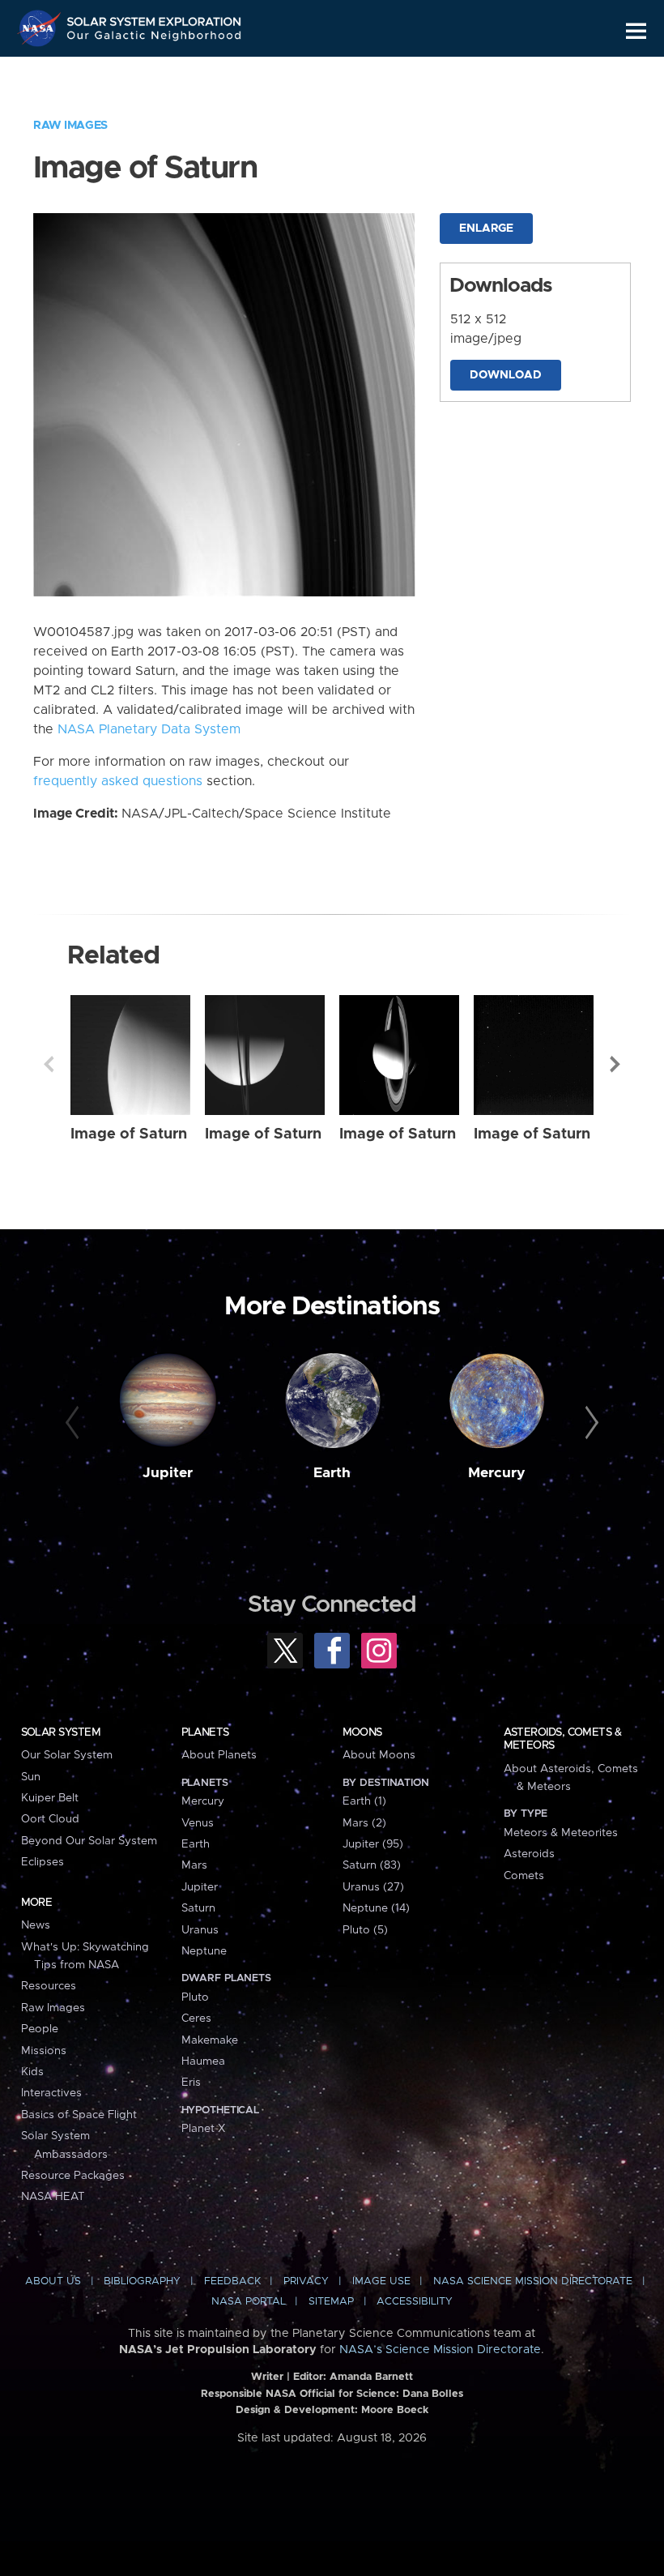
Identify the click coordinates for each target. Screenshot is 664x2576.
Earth (332, 1473)
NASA (41, 28)
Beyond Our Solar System (89, 1841)
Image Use (381, 2281)
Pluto (195, 1997)
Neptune (204, 1951)
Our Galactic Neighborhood (155, 38)
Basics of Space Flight (79, 2115)
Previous (49, 1064)
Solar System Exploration (155, 18)
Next (615, 1064)
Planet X (203, 2129)
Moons (362, 1732)
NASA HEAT (53, 2197)
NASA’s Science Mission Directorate (440, 2350)
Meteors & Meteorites (561, 1833)
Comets (524, 1876)
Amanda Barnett (371, 2377)
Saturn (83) (372, 1865)
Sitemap (331, 2302)
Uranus (200, 1930)
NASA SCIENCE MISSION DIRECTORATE (533, 2281)
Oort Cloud (50, 1819)
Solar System (61, 1732)
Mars (194, 1865)
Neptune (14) (376, 1908)
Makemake (210, 2040)
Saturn (198, 1908)
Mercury (497, 1473)
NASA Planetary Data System (149, 729)
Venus (198, 1823)
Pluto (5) (365, 1930)
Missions (44, 2051)
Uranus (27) (373, 1887)
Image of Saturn (129, 1134)
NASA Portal (249, 2302)
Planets (205, 1732)
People (40, 2029)
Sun (31, 1777)
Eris (191, 2083)
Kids (32, 2072)
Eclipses (43, 1862)
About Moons (379, 1755)
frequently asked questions (118, 781)
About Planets (219, 1755)
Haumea (203, 2061)
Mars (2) (364, 1823)
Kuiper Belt (50, 1798)
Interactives (51, 2093)
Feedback (232, 2281)
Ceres (196, 2019)
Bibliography (142, 2281)
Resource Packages (73, 2176)
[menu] (636, 31)
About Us (53, 2281)
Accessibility (415, 2302)
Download (506, 375)
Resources (49, 1986)
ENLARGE (486, 229)
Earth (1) (364, 1801)
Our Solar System (67, 1755)
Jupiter (168, 1473)
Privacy (306, 2281)
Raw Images (70, 126)
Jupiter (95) (373, 1844)
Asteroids (529, 1854)
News (36, 1925)
